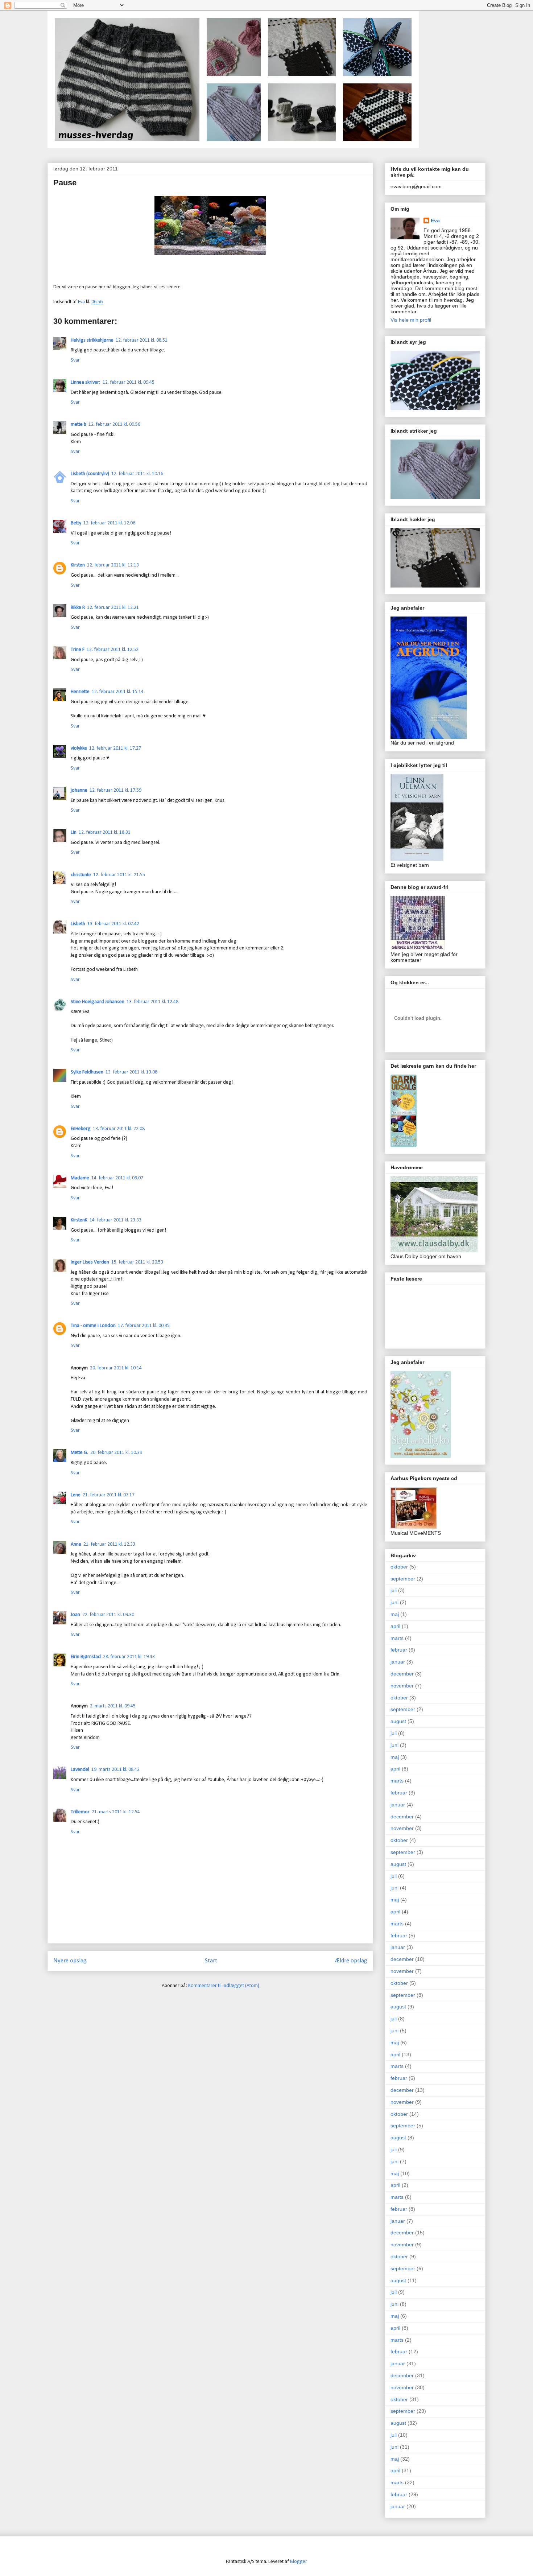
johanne (79, 790)
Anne (76, 1544)
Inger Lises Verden (90, 1262)
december (402, 1674)
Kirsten (78, 565)
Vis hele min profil (411, 320)
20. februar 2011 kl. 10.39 (116, 1453)
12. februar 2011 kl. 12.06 (109, 523)
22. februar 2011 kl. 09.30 (108, 1615)
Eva (435, 220)
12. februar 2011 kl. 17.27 (115, 748)
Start (211, 1961)
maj (395, 1614)
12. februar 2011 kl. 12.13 (113, 565)
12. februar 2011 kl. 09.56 (114, 424)
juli (394, 1590)
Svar (75, 360)
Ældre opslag (351, 1961)
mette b (78, 424)
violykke (79, 748)
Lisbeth (78, 924)
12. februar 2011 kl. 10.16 (137, 474)
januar (398, 1662)
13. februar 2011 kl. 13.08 (131, 1072)
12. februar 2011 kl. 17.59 (115, 790)
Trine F (78, 650)
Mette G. (79, 1453)
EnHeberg (81, 1129)
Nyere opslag (70, 1961)
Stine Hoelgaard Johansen (98, 1002)
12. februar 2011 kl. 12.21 (113, 608)
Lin (74, 832)
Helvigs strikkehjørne (92, 340)
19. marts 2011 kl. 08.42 (115, 1770)
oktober (399, 1567)
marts (397, 1638)
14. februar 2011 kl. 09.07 (117, 1178)
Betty (76, 523)
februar (399, 1650)
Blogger (298, 2562)
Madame (80, 1178)
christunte (81, 875)
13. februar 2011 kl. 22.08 (119, 1129)
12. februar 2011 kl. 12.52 (113, 650)
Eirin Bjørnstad (86, 1657)
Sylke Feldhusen (87, 1072)
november (402, 1686)
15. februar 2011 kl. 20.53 (137, 1262)
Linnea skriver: (86, 382)
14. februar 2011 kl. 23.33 (115, 1220)
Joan (75, 1615)
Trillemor (80, 1812)
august (398, 1721)
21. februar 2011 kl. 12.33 (109, 1544)
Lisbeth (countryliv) (90, 474)
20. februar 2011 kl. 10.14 (116, 1368)
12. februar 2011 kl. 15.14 (118, 692)
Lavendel (80, 1770)
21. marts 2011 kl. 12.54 (116, 1812)
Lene (76, 1495)
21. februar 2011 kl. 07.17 (109, 1495)
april (395, 1626)
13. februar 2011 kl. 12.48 (152, 1002)
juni (394, 1602)
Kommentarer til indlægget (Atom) (224, 1986)
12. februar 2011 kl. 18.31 (105, 832)
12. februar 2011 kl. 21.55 (119, 875)
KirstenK (79, 1220)
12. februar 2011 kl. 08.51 (142, 340)
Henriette (80, 692)
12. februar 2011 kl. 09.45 (129, 382)
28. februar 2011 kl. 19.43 (129, 1657)
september (403, 1579)
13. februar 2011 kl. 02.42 (113, 924)
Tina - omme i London (93, 1326)
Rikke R (78, 608)
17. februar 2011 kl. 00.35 (144, 1326)
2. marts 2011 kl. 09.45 (113, 1706)
